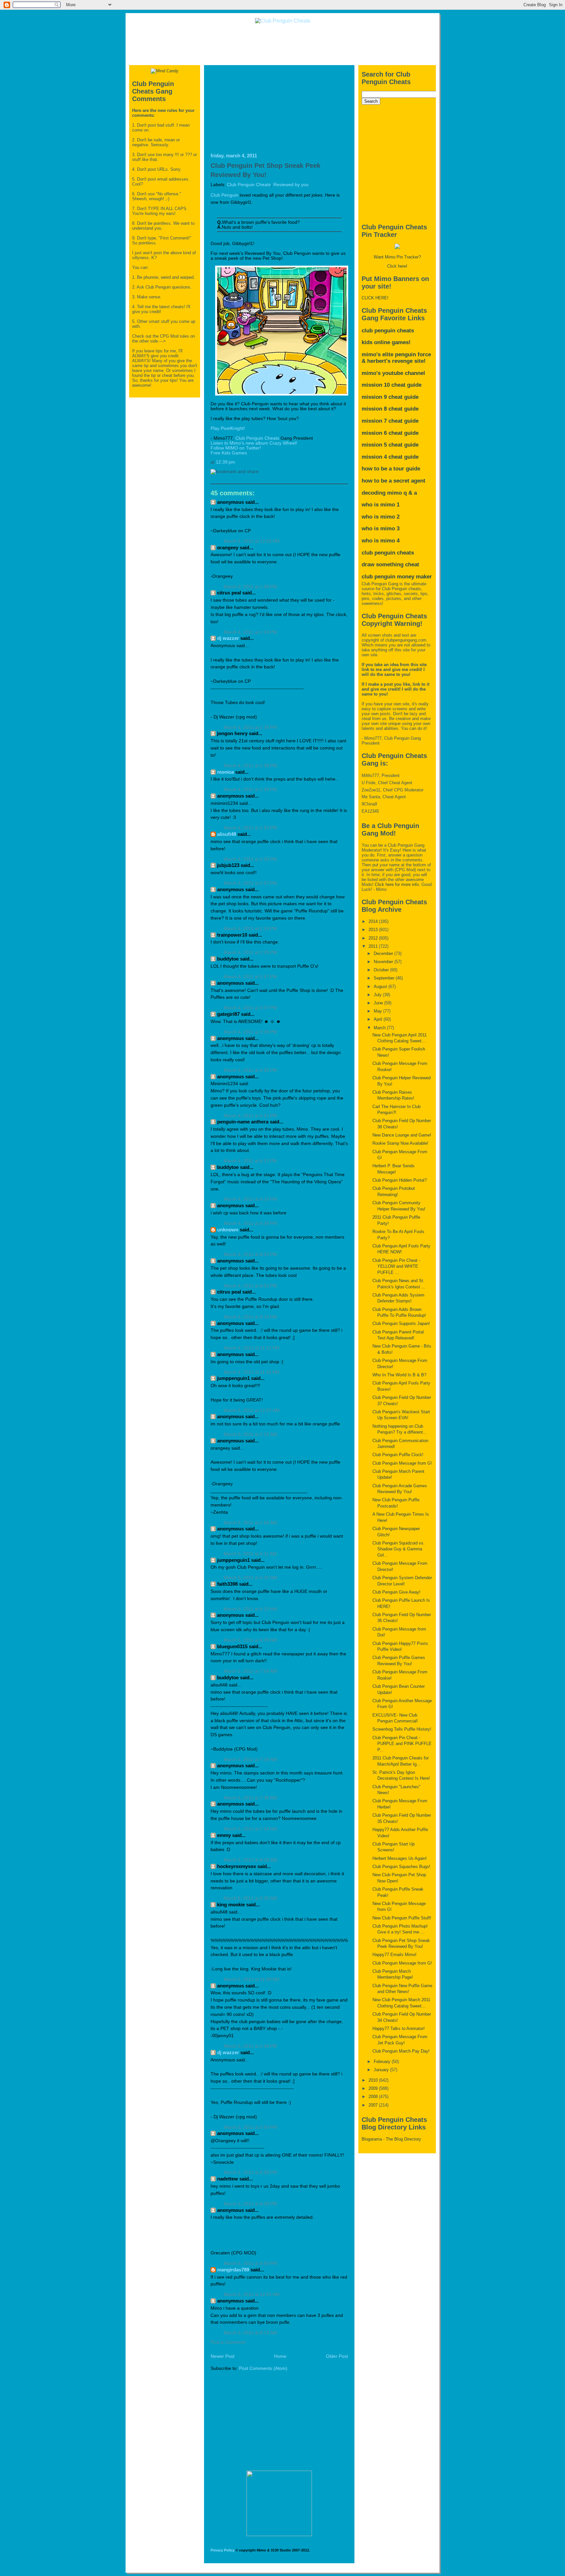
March (380, 1028)
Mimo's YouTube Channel (393, 373)
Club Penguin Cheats (249, 185)
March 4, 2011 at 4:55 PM (250, 1070)
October (382, 970)
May (378, 1011)
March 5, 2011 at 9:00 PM (250, 2204)
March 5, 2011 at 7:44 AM (250, 1829)
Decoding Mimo (382, 493)
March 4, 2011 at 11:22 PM (251, 1348)
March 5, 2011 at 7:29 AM (250, 1760)
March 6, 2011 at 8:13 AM (250, 2333)
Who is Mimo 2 (381, 517)
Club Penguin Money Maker (397, 577)
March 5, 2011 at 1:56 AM (250, 1523)
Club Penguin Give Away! (396, 1592)
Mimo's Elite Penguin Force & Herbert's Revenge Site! (396, 358)
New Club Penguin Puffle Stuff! (402, 1918)
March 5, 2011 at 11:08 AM (251, 1979)
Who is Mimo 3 (381, 529)
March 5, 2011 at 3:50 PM (250, 2127)
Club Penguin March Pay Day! (401, 2051)
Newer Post (223, 2356)
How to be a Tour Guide (391, 469)
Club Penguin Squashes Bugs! (401, 1867)
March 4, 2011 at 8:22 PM (250, 1254)
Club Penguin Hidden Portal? (400, 1180)
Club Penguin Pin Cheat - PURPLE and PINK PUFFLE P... (402, 1744)
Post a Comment (228, 2342)
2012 (374, 938)
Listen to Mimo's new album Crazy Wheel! (254, 443)
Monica (225, 772)
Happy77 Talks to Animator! (399, 2029)
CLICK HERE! (375, 298)
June (379, 1003)
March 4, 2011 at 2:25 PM (250, 953)
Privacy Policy (223, 2550)
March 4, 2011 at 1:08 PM (250, 587)
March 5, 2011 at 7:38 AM (250, 1798)
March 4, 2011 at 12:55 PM (252, 541)
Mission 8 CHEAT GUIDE (390, 409)
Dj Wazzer (228, 638)
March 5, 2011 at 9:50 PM (250, 2263)
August (381, 987)
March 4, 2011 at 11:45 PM (251, 1372)
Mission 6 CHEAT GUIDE (390, 433)
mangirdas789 (233, 2270)
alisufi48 (227, 834)
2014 (374, 921)
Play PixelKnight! (228, 428)
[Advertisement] (282, 44)
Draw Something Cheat (390, 565)
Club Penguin (224, 195)
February (383, 2062)
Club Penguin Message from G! (402, 1463)
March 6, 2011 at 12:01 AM (252, 2294)
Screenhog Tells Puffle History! (402, 1729)
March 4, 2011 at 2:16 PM (250, 929)
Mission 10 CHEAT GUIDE (392, 385)
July (378, 995)
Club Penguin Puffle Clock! (398, 1455)
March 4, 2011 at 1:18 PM (250, 632)
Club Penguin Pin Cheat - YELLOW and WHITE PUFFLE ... (396, 1266)
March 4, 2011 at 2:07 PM (250, 883)
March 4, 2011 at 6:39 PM (250, 1223)
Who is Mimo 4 (381, 541)
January (382, 2070)
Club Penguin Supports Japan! (401, 1323)
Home (280, 2356)
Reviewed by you (291, 185)
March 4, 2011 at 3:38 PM (250, 1032)
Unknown (228, 1230)
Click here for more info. (397, 884)
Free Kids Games (229, 453)
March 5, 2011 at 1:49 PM (250, 2046)
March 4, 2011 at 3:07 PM (250, 1008)
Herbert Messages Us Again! (400, 1858)
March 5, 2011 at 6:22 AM (250, 1609)
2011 (374, 946)
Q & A (410, 493)
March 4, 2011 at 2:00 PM (250, 859)
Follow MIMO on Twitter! (236, 448)
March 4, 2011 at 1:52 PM (250, 828)
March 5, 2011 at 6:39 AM (250, 1640)
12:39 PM (225, 462)
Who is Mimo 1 (381, 505)
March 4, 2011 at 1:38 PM (250, 766)
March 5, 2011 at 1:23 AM (250, 1434)
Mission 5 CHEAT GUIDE (390, 445)
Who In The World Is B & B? (399, 1375)
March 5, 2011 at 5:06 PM (250, 2172)
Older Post (337, 2356)
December (384, 953)
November (384, 962)
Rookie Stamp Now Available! (400, 1143)
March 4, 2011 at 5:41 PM (250, 1116)
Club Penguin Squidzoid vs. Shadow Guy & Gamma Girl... (399, 1549)
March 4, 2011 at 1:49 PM (250, 790)
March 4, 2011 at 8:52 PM (250, 1286)
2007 (374, 2105)
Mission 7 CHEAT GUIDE (390, 421)
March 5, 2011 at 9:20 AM (250, 1898)
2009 (374, 2088)
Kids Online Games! (386, 342)
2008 (374, 2097)
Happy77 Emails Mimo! (394, 1955)
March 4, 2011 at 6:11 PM (250, 1161)
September (385, 978)
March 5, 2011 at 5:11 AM (250, 1554)
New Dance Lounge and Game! (402, 1135)
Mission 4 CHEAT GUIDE (390, 457)
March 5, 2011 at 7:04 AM (250, 1671)
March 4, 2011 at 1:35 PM (250, 727)
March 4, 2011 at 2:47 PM (250, 977)
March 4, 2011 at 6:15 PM (250, 1199)
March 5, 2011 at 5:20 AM (250, 1578)
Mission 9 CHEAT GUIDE (390, 397)
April (379, 1019)
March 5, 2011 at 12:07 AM (252, 1411)
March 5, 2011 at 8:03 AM (250, 1860)
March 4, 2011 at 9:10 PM (250, 1317)
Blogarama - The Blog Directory (391, 2139)
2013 (374, 930)
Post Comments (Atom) (263, 2368)
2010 (374, 2080)
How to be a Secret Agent (394, 481)
